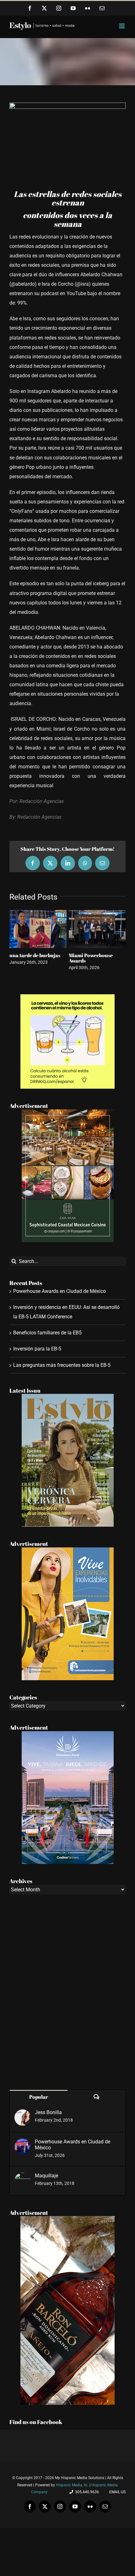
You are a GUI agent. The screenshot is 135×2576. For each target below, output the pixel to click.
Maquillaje (46, 2176)
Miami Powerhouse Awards (91, 958)
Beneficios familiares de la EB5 (47, 1333)
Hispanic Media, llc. (73, 2485)
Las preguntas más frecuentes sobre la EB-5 (62, 1365)
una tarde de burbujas (35, 955)
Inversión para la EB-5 (37, 1349)
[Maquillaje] (23, 2177)
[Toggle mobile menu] (122, 26)
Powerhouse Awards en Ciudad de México (59, 1291)
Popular (39, 2097)
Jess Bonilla (48, 2112)
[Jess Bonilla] (23, 2114)
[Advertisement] (67, 1992)
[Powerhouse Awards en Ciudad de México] (23, 2143)
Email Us (116, 2492)
